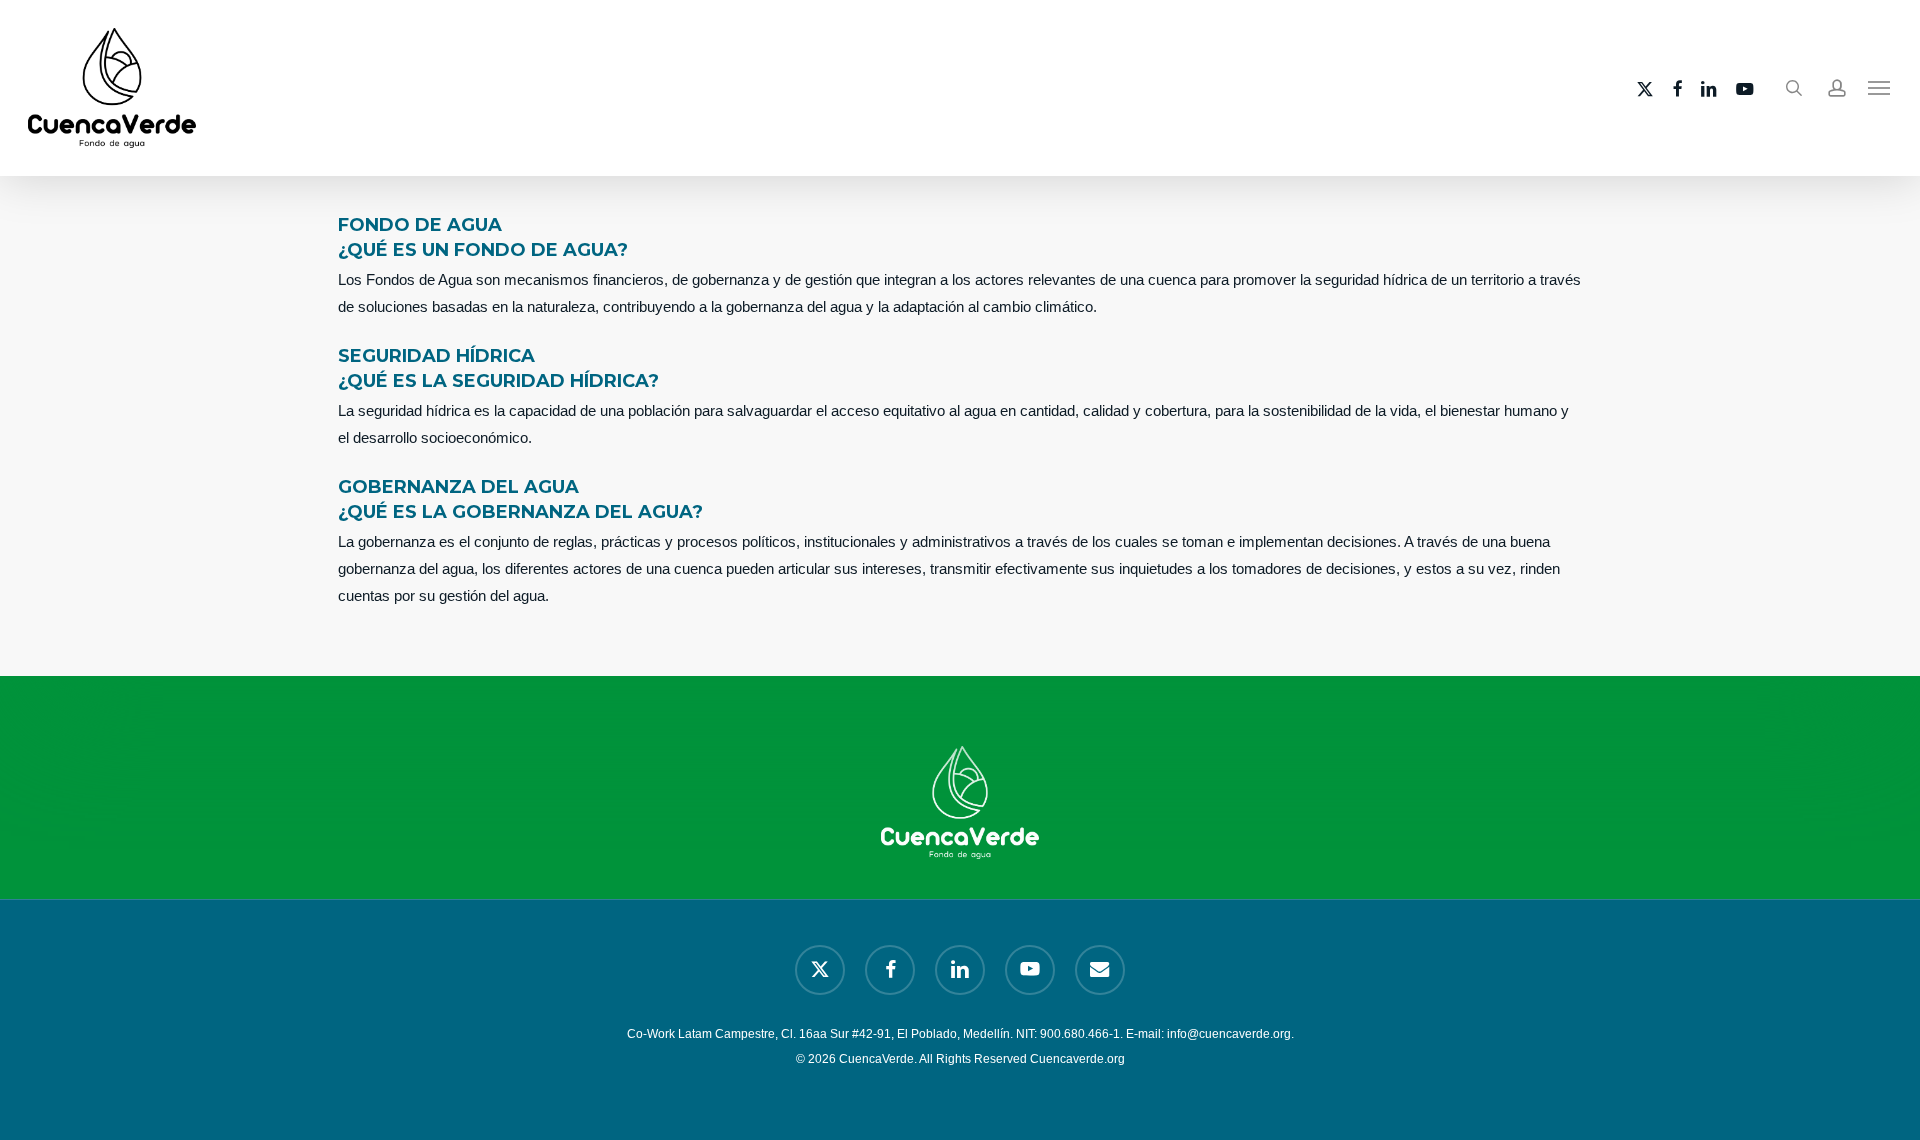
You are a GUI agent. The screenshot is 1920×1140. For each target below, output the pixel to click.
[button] (1880, 88)
